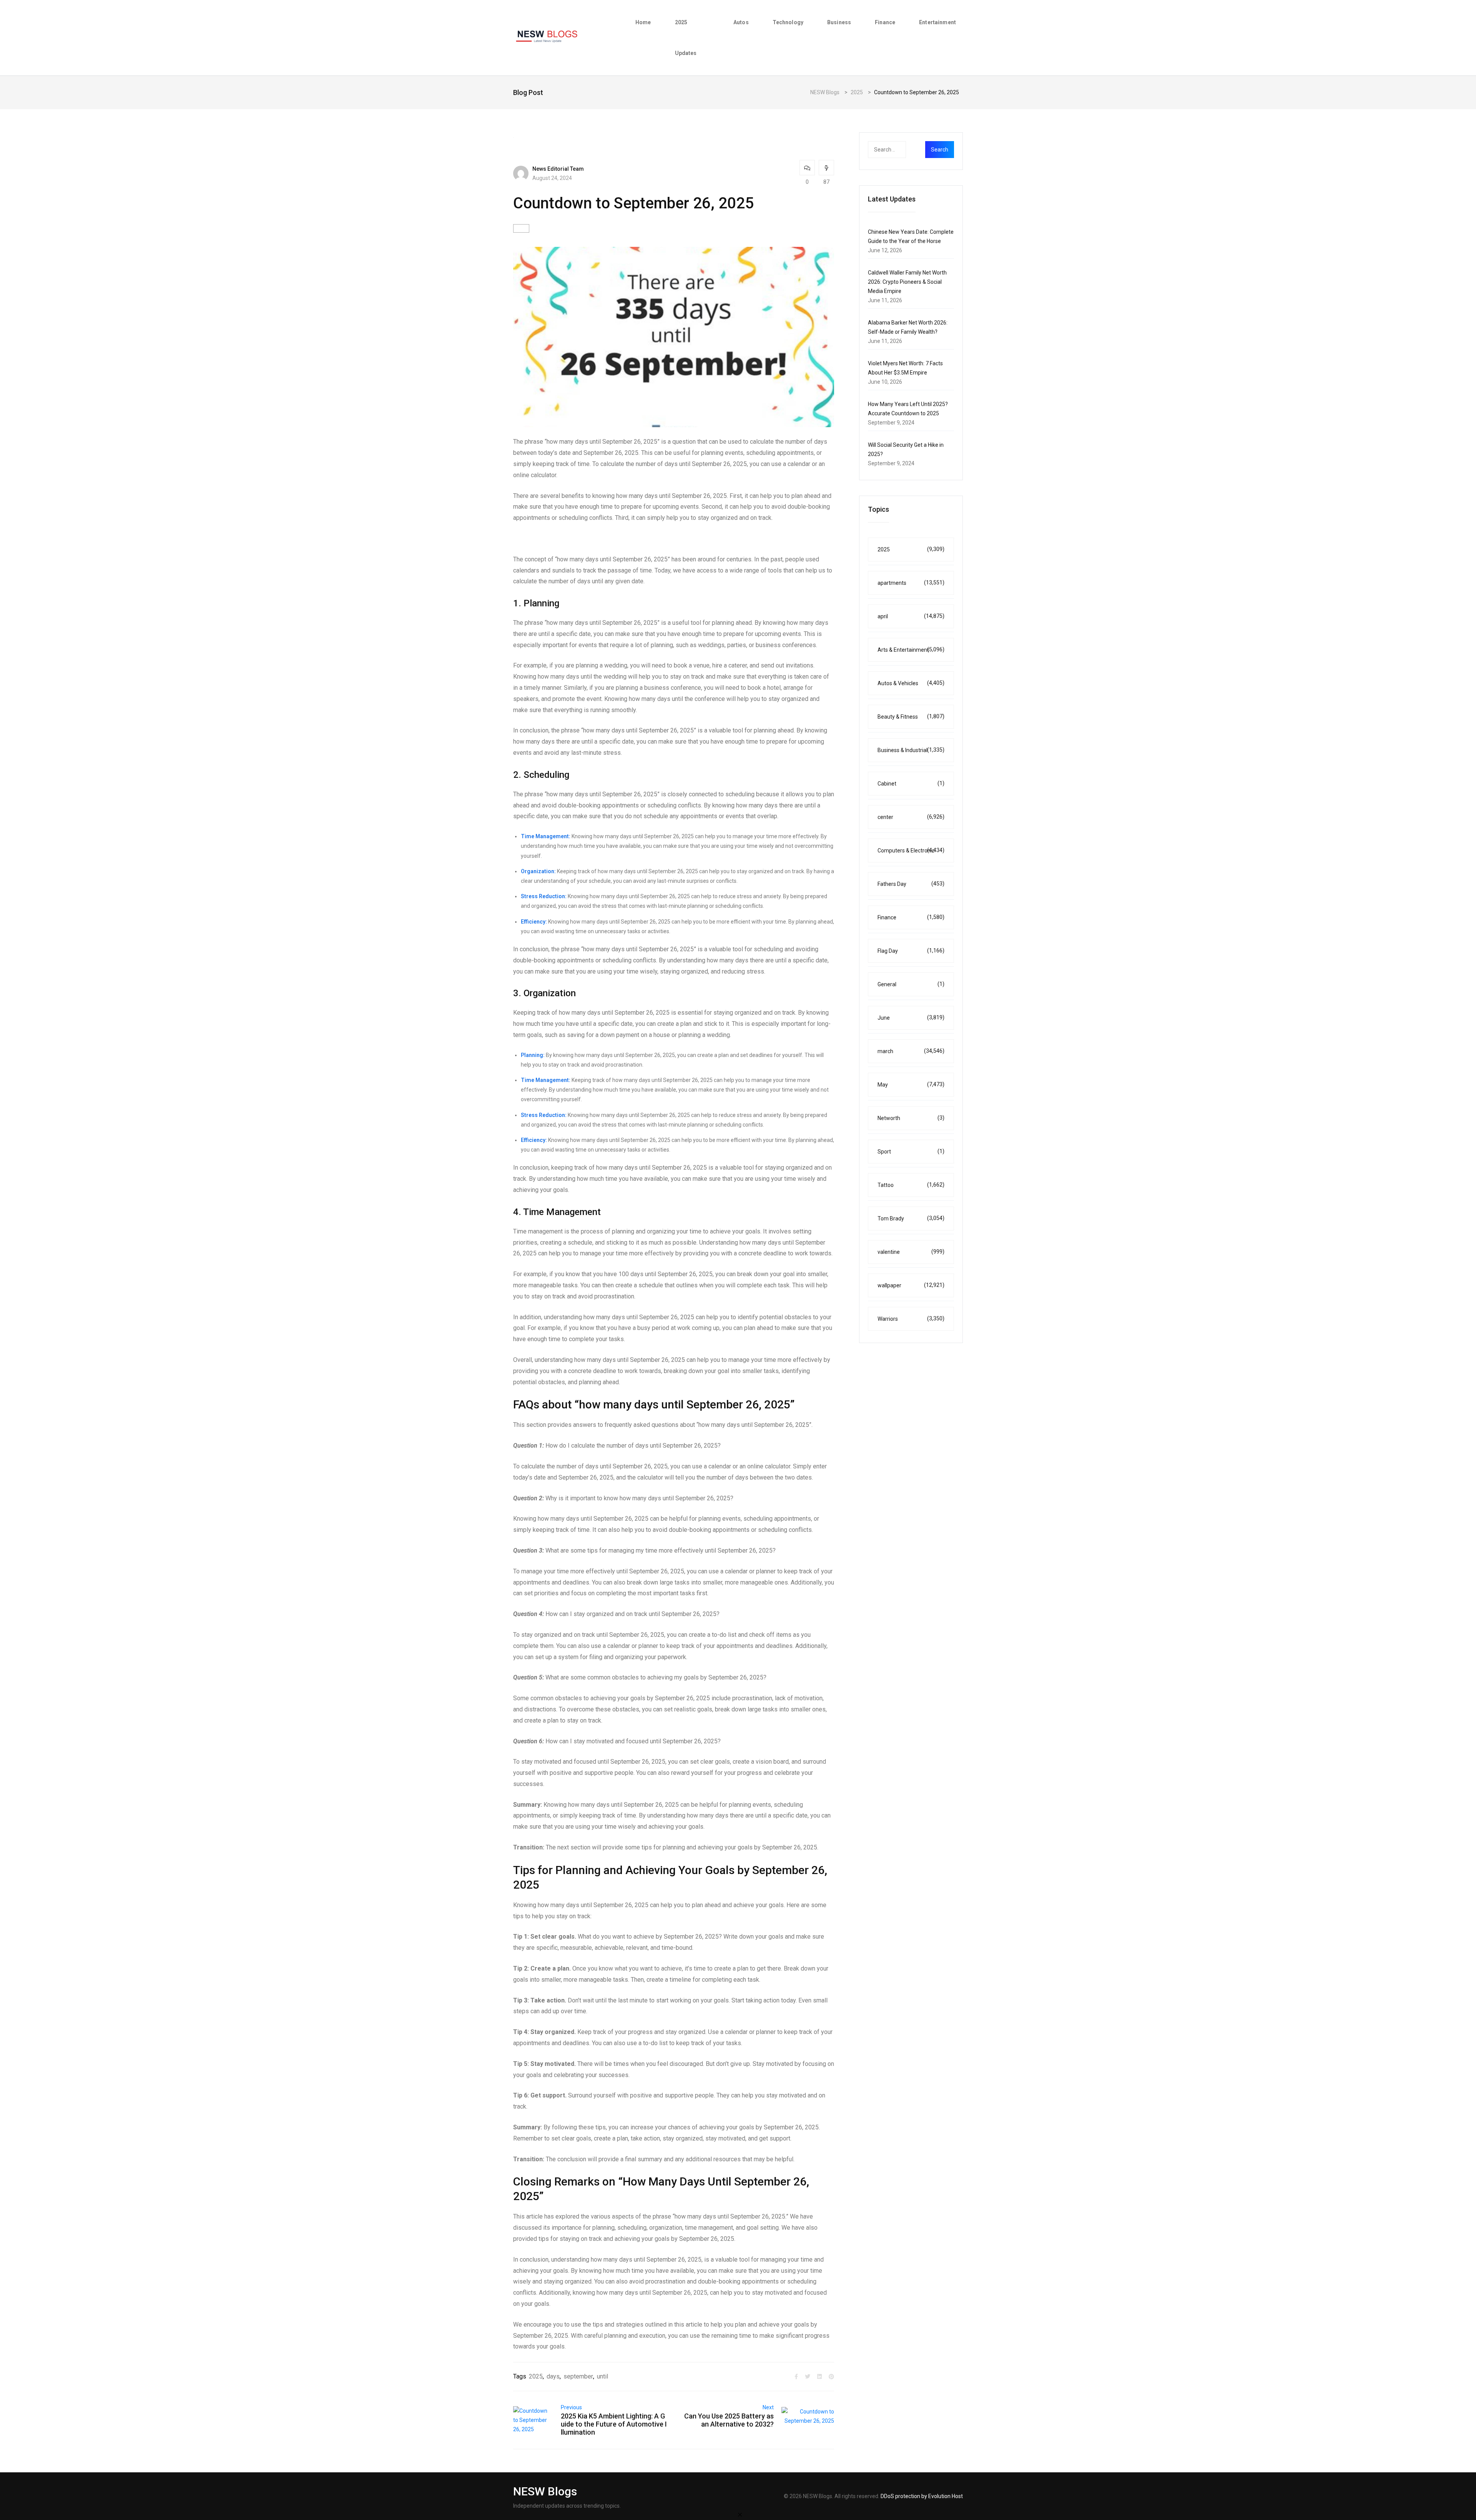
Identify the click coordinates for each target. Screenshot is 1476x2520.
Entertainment (937, 22)
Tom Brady (911, 1218)
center (911, 817)
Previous (571, 2407)
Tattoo (911, 1185)
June (911, 1018)
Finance (885, 22)
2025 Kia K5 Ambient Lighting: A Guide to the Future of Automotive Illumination (614, 2424)
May (911, 1084)
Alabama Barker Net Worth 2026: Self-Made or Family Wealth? (908, 327)
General (911, 984)
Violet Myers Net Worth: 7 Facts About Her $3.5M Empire (905, 368)
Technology (788, 22)
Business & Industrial (911, 750)
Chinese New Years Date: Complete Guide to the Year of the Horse (911, 236)
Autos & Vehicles (911, 683)
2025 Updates (686, 38)
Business (839, 22)
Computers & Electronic (911, 850)
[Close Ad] (740, 2514)
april (911, 616)
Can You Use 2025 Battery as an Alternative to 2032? (729, 2420)
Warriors (911, 1319)
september (578, 2376)
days (553, 2376)
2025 (536, 2376)
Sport (911, 1151)
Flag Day (911, 951)
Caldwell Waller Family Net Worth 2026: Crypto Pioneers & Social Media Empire (907, 282)
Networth (911, 1118)
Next (768, 2407)
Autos (741, 22)
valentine (911, 1252)
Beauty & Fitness (911, 717)
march (911, 1051)
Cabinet (911, 783)
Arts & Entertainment (911, 650)
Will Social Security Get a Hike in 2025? (906, 449)
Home (643, 22)
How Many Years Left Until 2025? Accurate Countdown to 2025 (908, 409)
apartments (911, 583)
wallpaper (911, 1285)
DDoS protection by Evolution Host (922, 2496)
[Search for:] (902, 150)
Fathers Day (911, 884)
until (603, 2376)
